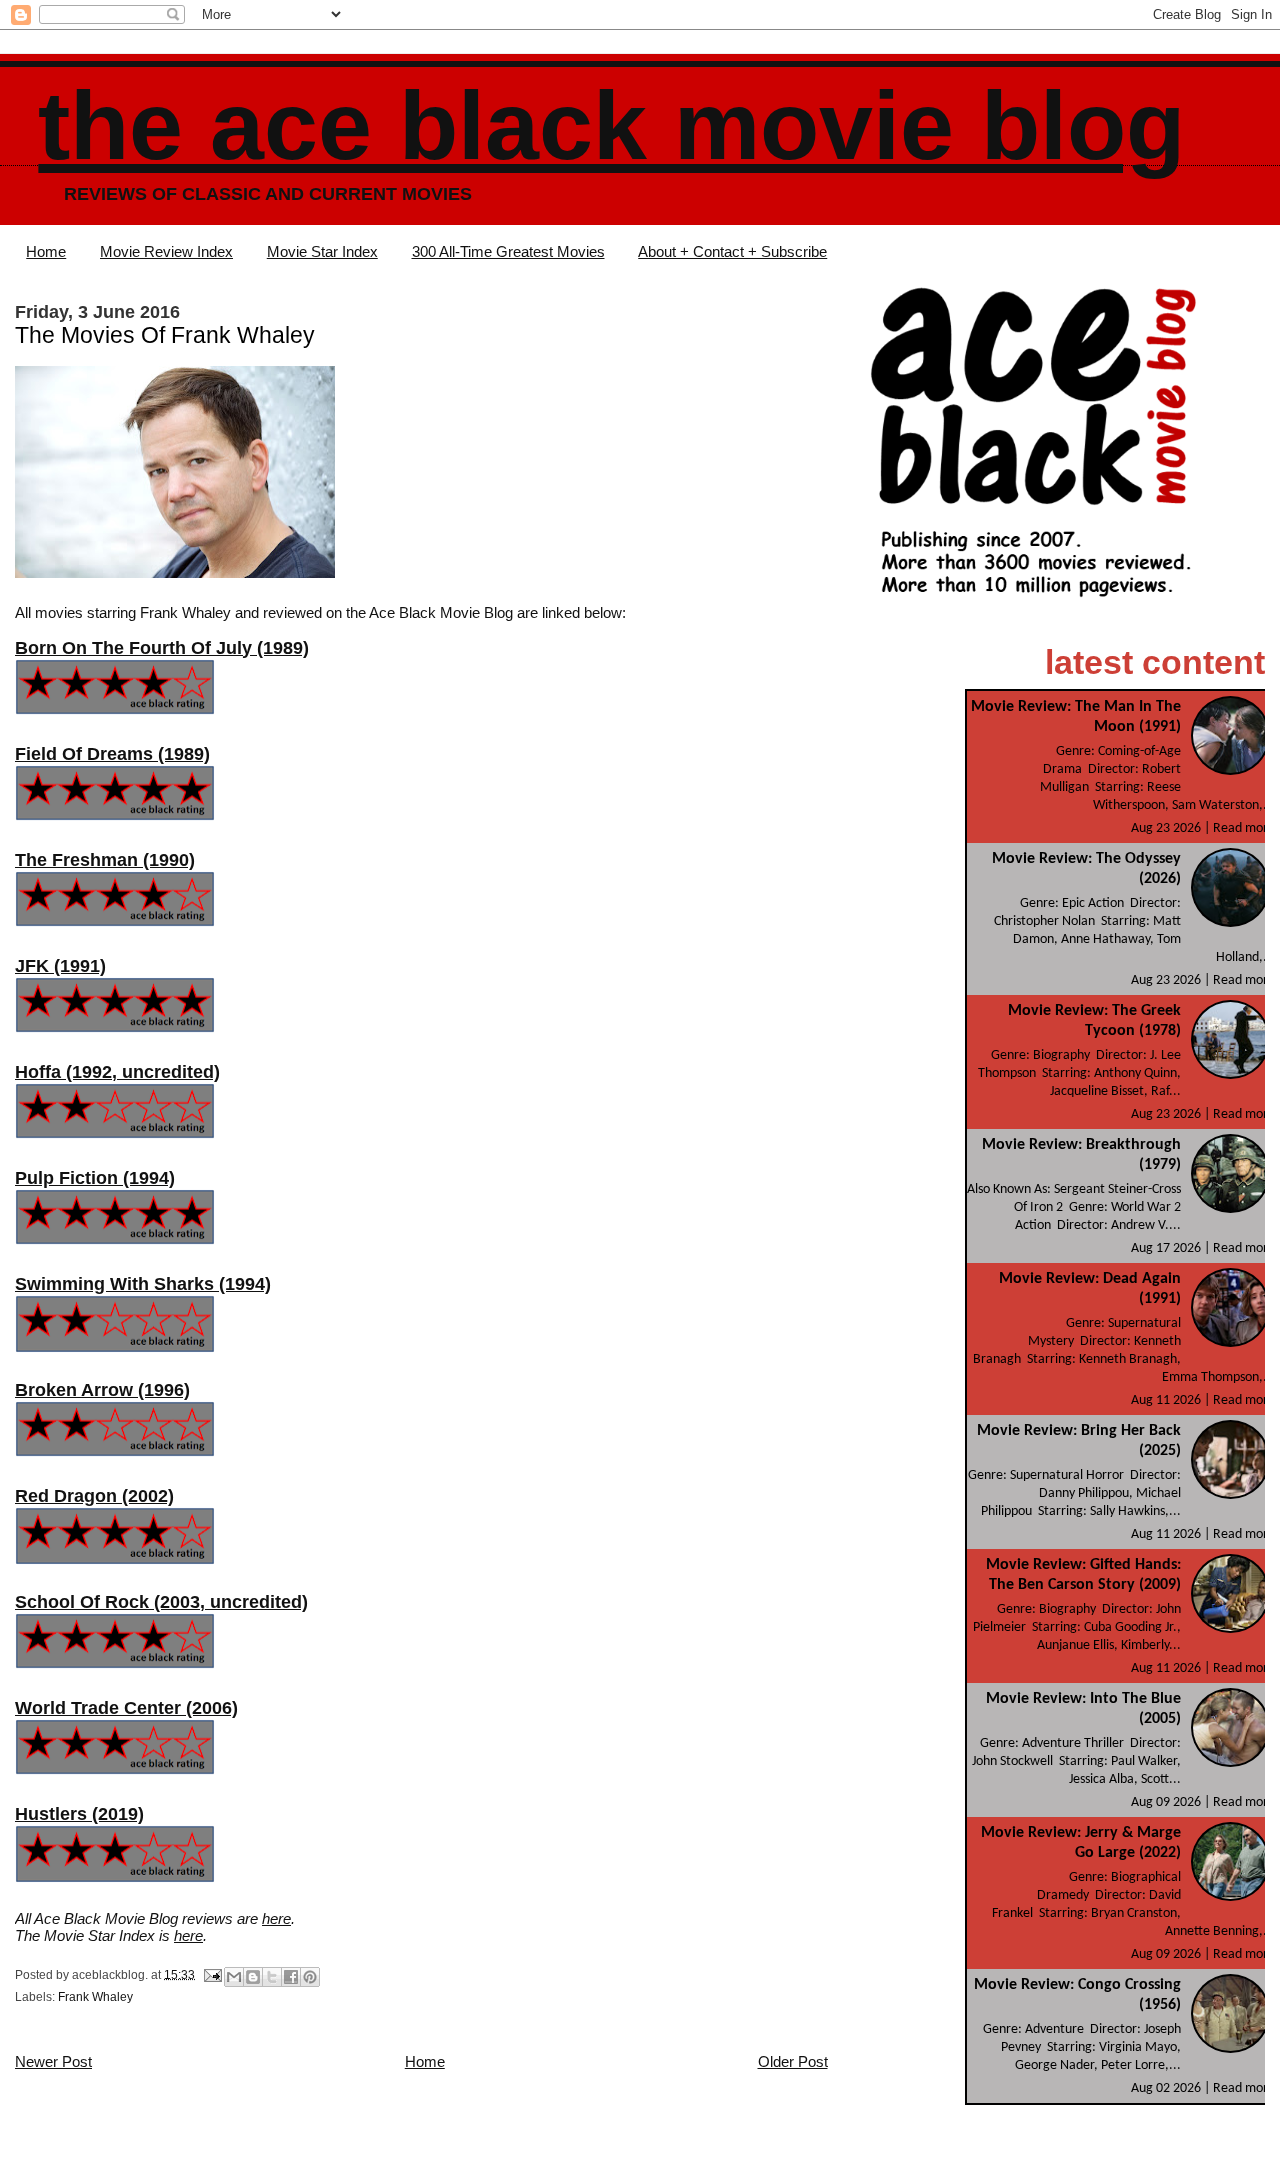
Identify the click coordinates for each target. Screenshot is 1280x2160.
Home (46, 251)
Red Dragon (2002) (94, 1496)
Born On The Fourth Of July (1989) (162, 648)
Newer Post (53, 2061)
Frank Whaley (95, 1997)
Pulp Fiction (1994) (95, 1178)
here (276, 1918)
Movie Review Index (166, 251)
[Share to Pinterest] (310, 1977)
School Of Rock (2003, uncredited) (161, 1602)
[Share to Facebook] (291, 1977)
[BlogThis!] (253, 1977)
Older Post (793, 2061)
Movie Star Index (322, 251)
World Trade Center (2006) (126, 1708)
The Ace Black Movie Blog (611, 125)
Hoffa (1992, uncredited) (117, 1072)
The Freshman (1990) (105, 860)
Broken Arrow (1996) (102, 1390)
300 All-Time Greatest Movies (508, 251)
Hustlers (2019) (79, 1814)
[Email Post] (211, 1974)
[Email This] (234, 1977)
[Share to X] (272, 1977)
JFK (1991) (60, 966)
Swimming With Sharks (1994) (143, 1284)
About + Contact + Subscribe (732, 251)
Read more (1244, 828)
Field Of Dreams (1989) (112, 754)
